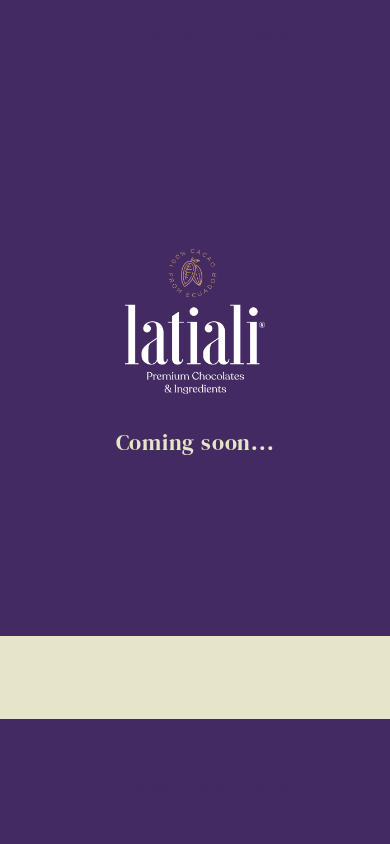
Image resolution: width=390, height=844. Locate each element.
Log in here (284, 787)
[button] (194, 35)
